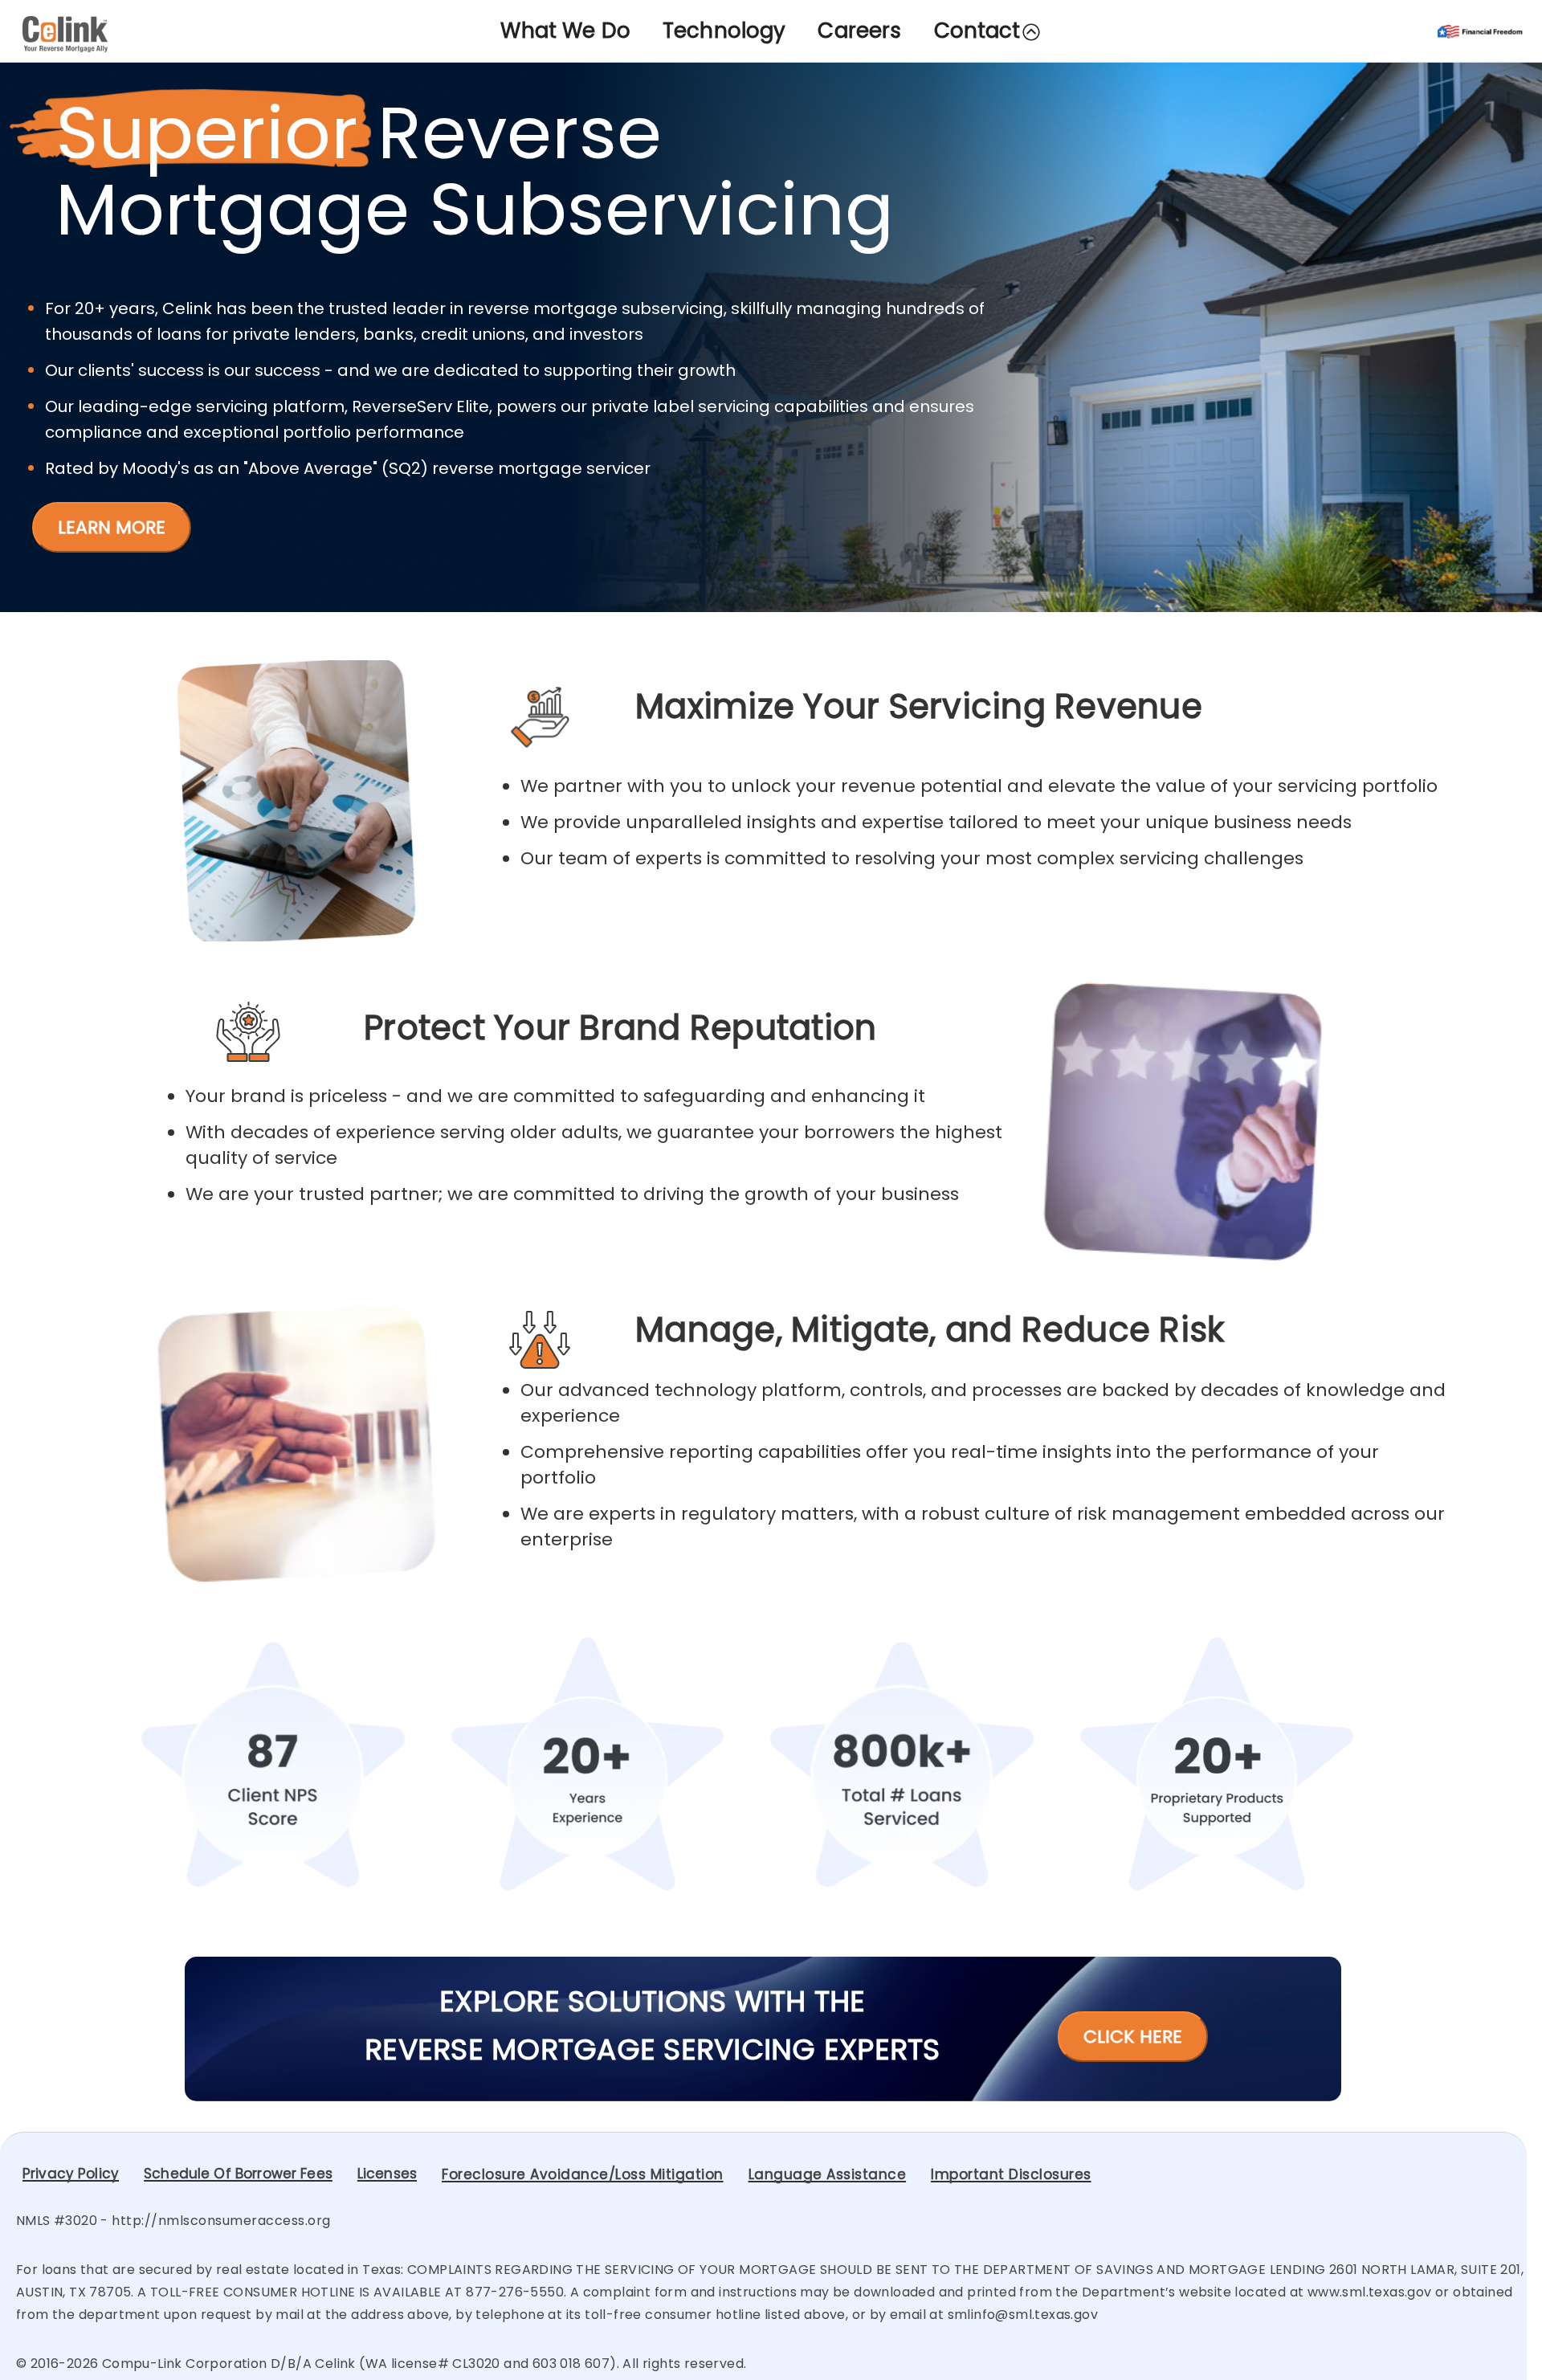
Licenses (387, 2174)
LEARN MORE (112, 527)
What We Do (565, 31)
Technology (724, 31)
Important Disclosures (1011, 2174)
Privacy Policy (71, 2174)
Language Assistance (828, 2174)
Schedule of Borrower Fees (238, 2174)
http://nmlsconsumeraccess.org (221, 2221)
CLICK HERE (1133, 2037)
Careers (859, 31)
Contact (977, 31)
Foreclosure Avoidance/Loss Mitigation (583, 2174)
